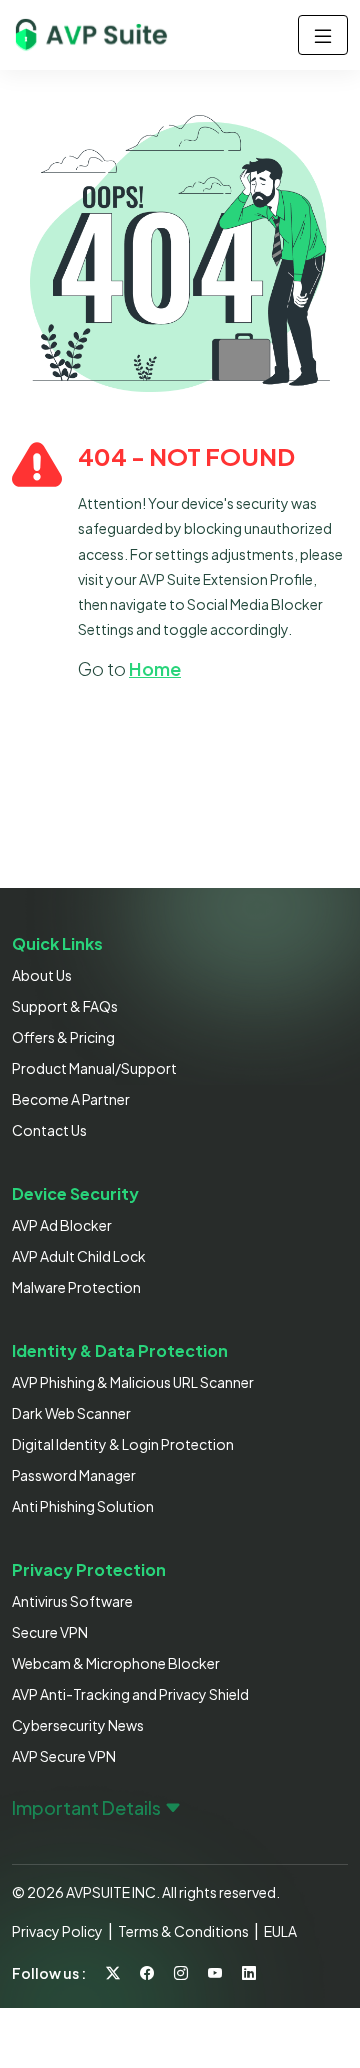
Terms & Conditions (183, 1931)
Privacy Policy (57, 1931)
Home (155, 668)
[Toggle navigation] (323, 35)
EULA (280, 1931)
